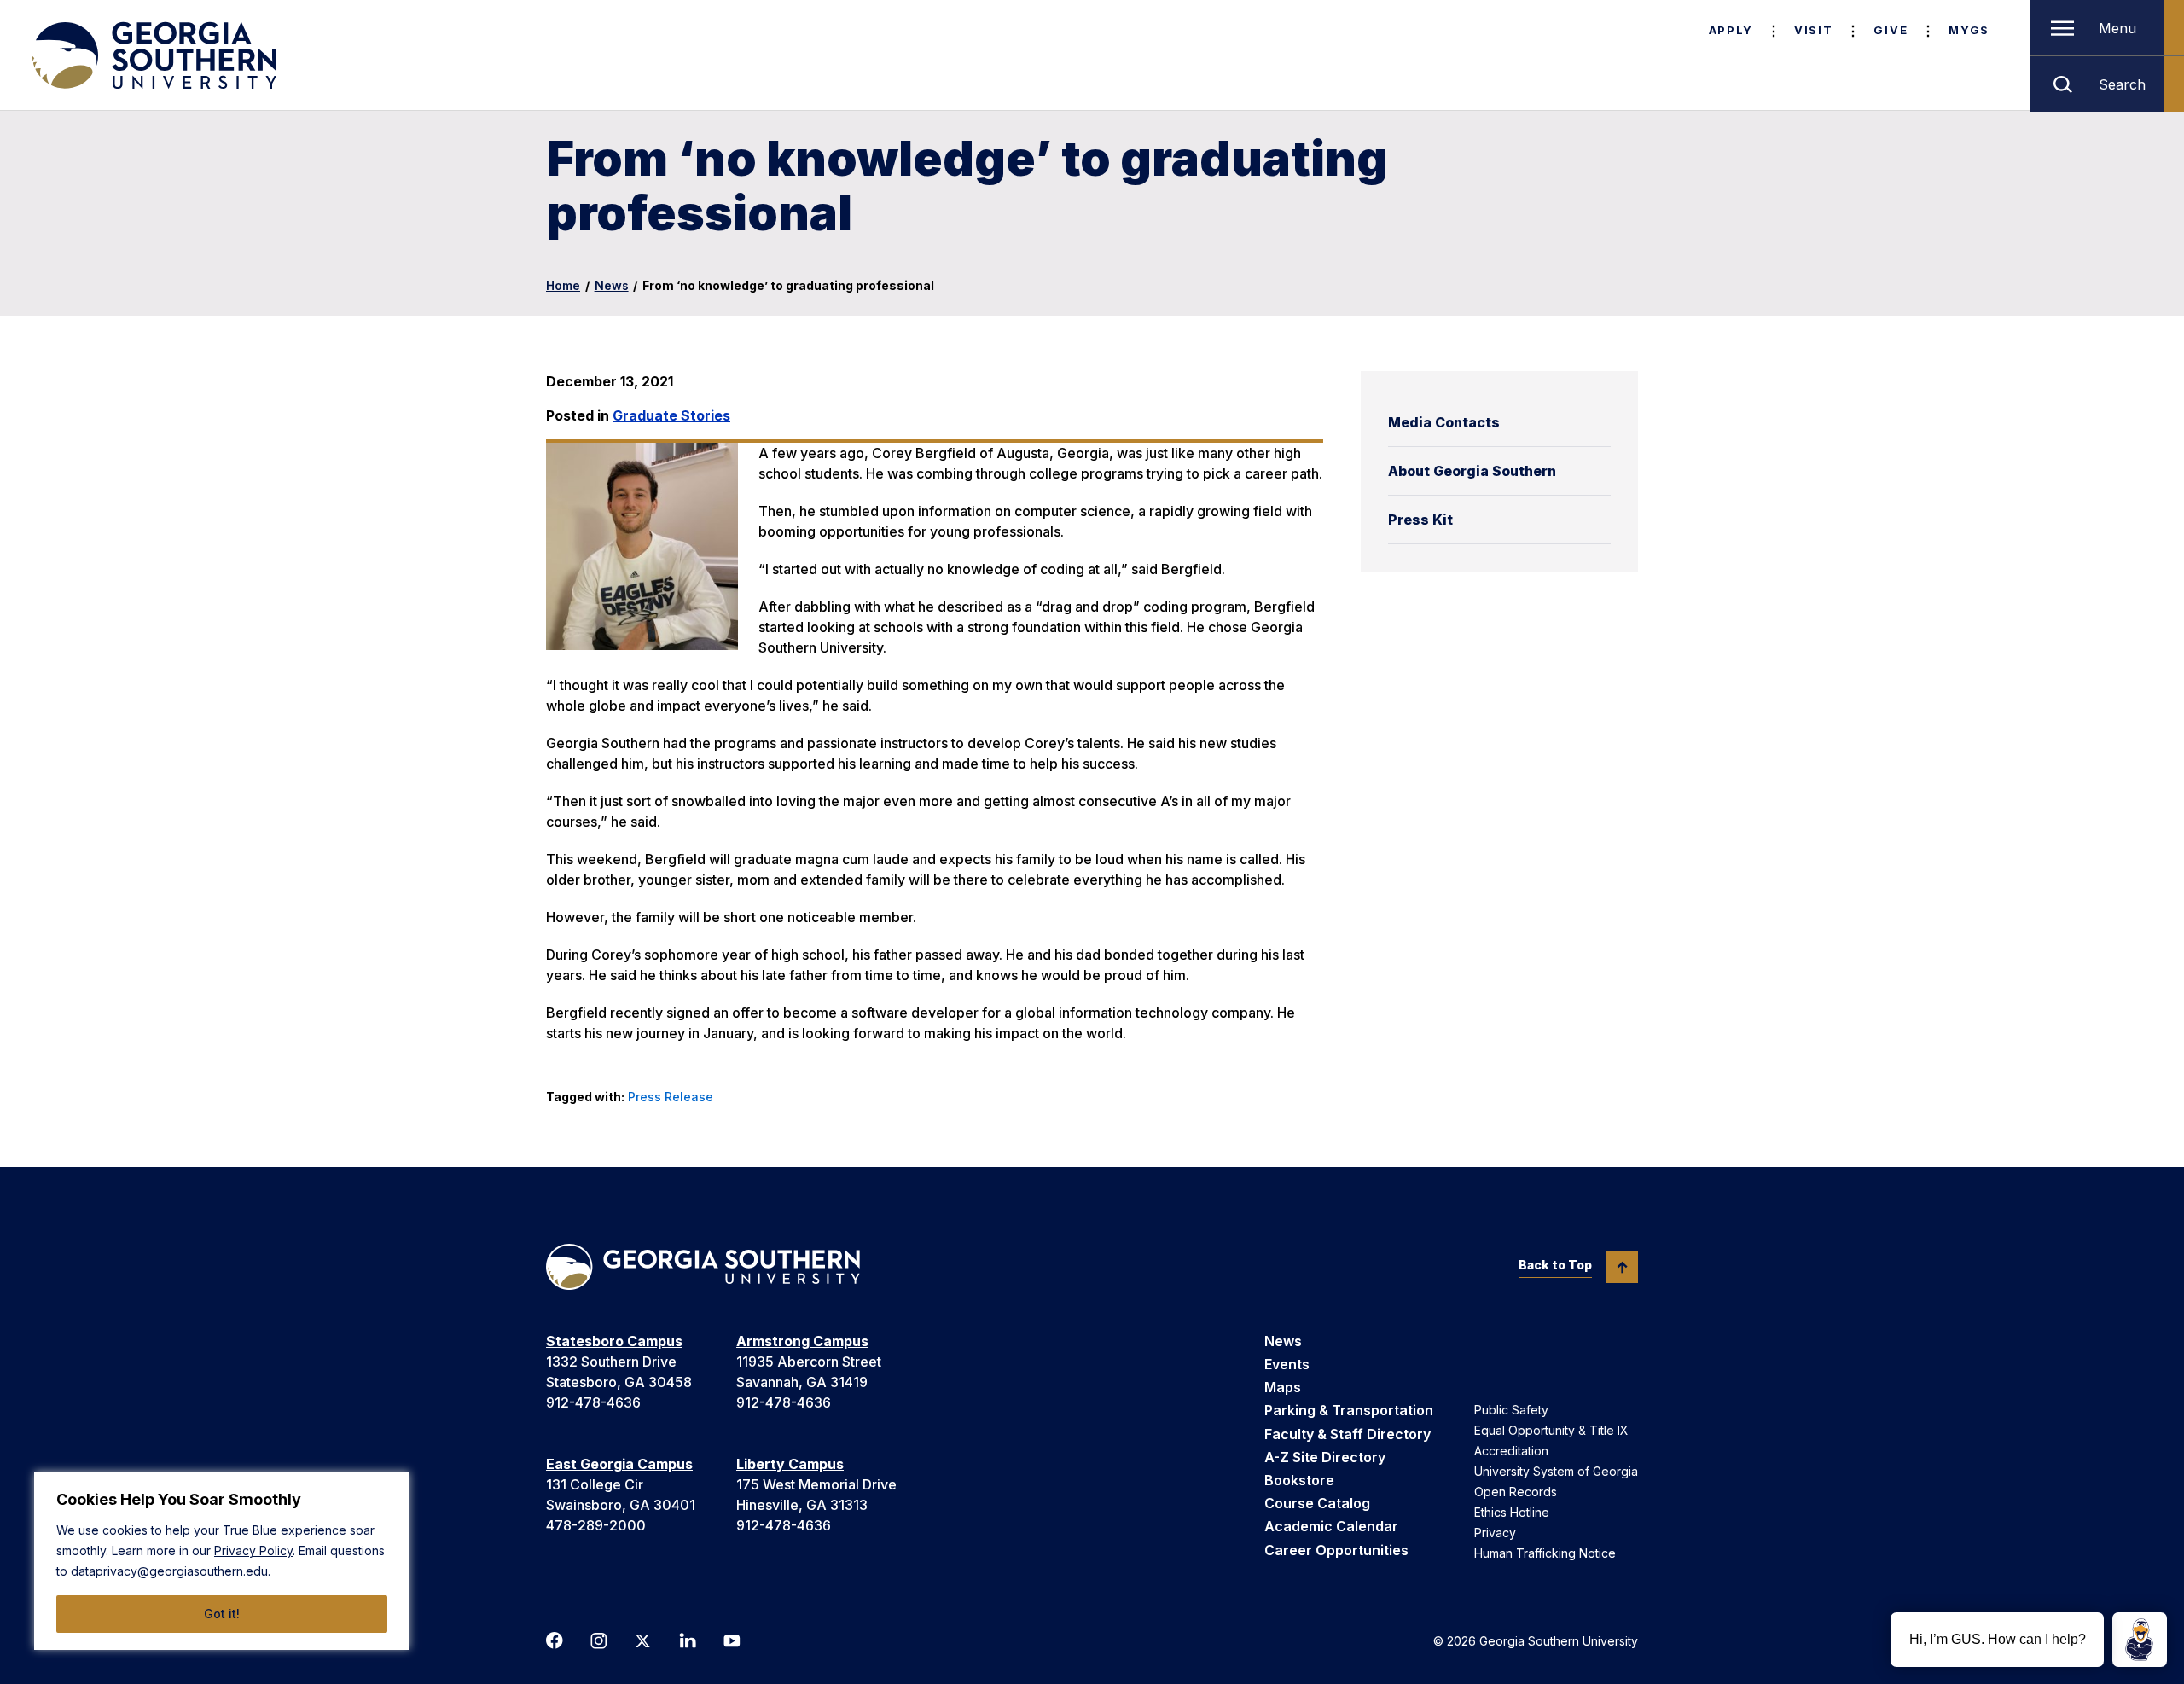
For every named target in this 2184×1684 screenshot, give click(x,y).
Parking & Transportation (1349, 1410)
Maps (1283, 1387)
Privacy (1495, 1533)
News (612, 285)
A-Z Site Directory (1325, 1457)
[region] (222, 1561)
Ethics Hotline (1512, 1512)
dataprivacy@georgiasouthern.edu (169, 1571)
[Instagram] (599, 1641)
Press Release (671, 1097)
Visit (1813, 30)
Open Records (1516, 1492)
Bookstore (1299, 1480)
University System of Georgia (1556, 1471)
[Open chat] (2140, 1640)
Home (563, 285)
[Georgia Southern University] (153, 55)
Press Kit (1420, 520)
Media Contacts (1444, 422)
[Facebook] (555, 1640)
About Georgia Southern (1472, 471)
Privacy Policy (253, 1550)
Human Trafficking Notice (1545, 1553)
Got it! (222, 1614)
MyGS (1969, 30)
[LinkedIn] (688, 1640)
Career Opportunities (1336, 1550)
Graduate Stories (671, 415)
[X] (643, 1641)
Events (1287, 1364)
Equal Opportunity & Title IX (1551, 1430)
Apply (1731, 30)
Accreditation (1511, 1451)
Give (1891, 30)
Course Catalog (1317, 1503)
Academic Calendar (1331, 1526)
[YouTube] (732, 1641)
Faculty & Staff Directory (1348, 1434)
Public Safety (1511, 1410)
